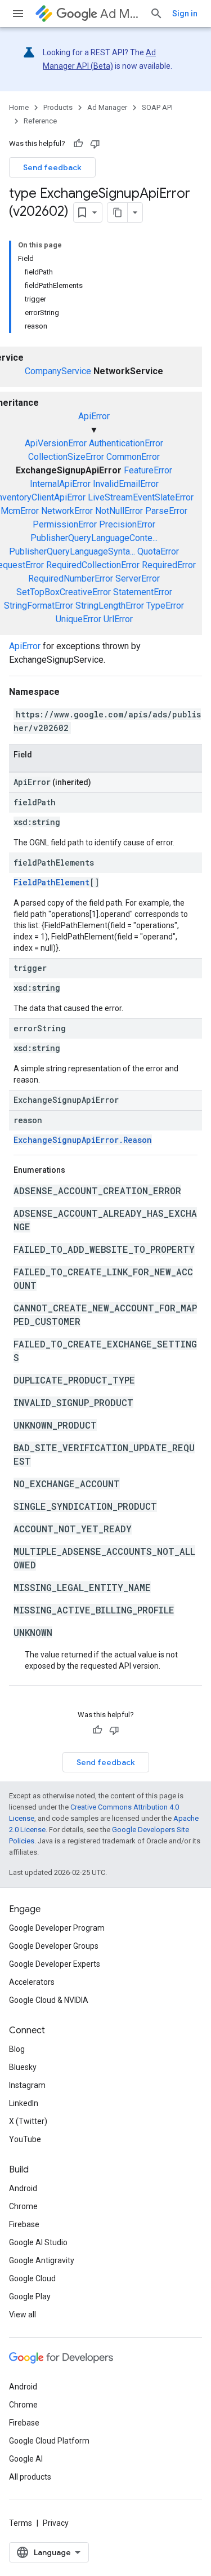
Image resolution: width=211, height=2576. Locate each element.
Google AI (26, 2459)
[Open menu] (18, 14)
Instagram (27, 2085)
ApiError (94, 416)
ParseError (166, 511)
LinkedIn (24, 2103)
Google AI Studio (38, 2242)
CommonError (133, 457)
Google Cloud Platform (49, 2441)
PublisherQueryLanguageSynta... (72, 551)
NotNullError (119, 511)
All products (30, 2477)
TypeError (165, 606)
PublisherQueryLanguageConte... (94, 538)
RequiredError (169, 565)
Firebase (24, 2224)
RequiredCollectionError (93, 565)
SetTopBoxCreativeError (64, 592)
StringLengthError (110, 606)
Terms (21, 2523)
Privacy (56, 2523)
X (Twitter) (28, 2121)
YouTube (25, 2139)
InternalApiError (60, 484)
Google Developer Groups (54, 1946)
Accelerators (32, 1982)
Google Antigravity (42, 2260)
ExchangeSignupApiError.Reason (83, 1140)
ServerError (138, 578)
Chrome (23, 2206)
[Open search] (156, 14)
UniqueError (78, 619)
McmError (20, 511)
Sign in (185, 14)
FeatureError (148, 470)
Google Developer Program (57, 1928)
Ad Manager (120, 14)
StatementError (143, 592)
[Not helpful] (95, 144)
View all (23, 2315)
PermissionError (65, 524)
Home (19, 107)
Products (58, 107)
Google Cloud (32, 2278)
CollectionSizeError (66, 457)
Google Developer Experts (55, 1964)
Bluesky (23, 2067)
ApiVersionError (56, 443)
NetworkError (67, 511)
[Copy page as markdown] (118, 212)
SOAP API (157, 107)
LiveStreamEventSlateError (141, 497)
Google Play (30, 2296)
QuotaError (158, 551)
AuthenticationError (126, 443)
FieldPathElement (51, 882)
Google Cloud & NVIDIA (49, 2000)
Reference (40, 121)
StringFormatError (39, 606)
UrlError (118, 619)
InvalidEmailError (126, 484)
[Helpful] (78, 144)
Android (23, 2188)
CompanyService (58, 371)
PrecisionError (127, 524)
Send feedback (52, 167)
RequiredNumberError (71, 578)
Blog (17, 2049)
